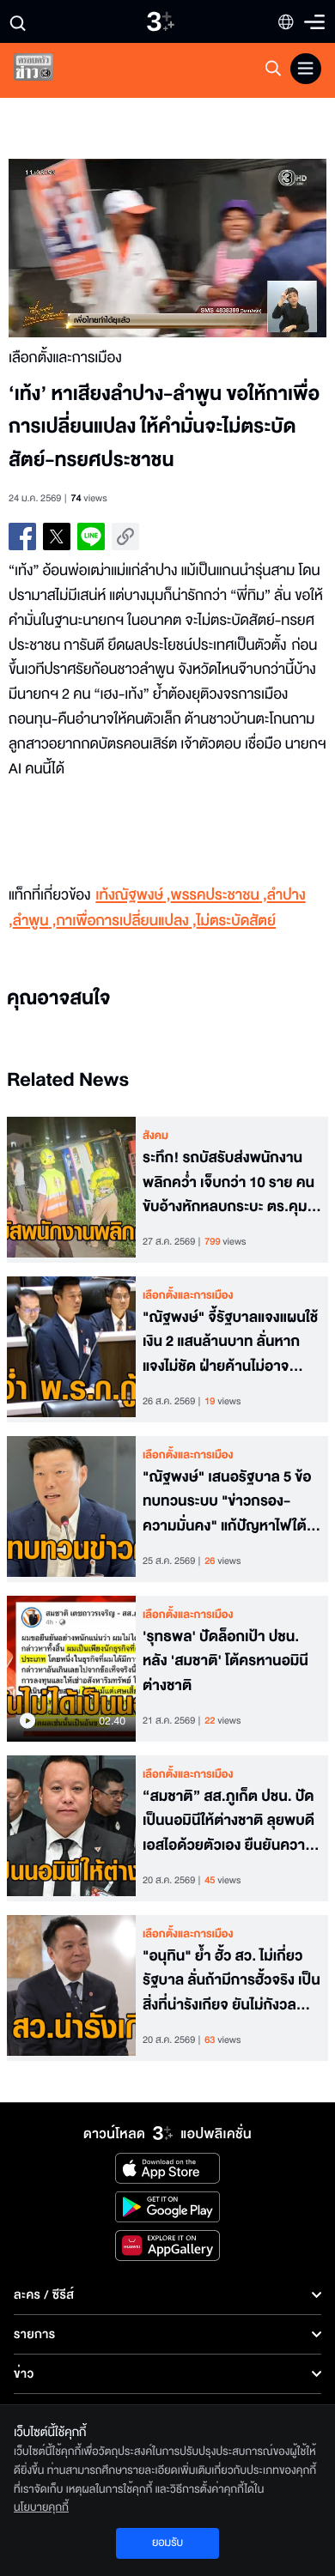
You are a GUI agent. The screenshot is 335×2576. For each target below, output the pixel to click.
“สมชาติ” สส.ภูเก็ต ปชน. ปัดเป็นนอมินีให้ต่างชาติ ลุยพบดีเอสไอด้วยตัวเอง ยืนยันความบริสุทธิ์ (228, 1821)
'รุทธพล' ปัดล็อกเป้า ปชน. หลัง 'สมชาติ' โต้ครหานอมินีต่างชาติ (225, 1662)
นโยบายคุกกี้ (41, 2507)
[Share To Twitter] (57, 536)
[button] (88, 248)
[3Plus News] (48, 71)
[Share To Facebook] (22, 536)
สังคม (155, 1136)
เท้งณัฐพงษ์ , (133, 896)
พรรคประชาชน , (219, 896)
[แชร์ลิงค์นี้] (125, 536)
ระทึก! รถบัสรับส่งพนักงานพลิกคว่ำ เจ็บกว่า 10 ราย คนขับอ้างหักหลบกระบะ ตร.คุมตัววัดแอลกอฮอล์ (228, 1183)
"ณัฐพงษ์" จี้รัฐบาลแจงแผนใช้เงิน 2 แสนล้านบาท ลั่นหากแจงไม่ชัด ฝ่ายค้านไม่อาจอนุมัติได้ (230, 1343)
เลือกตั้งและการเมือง (188, 1295)
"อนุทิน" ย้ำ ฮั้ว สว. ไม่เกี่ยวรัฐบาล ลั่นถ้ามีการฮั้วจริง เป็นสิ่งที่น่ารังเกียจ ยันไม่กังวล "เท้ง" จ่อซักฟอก (231, 1981)
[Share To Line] (91, 536)
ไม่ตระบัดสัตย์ (236, 921)
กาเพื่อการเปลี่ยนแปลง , (126, 921)
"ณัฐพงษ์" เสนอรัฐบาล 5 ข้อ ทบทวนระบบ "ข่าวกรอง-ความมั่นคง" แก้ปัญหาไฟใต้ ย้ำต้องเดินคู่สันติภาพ (227, 1502)
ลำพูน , (35, 921)
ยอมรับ (167, 2543)
